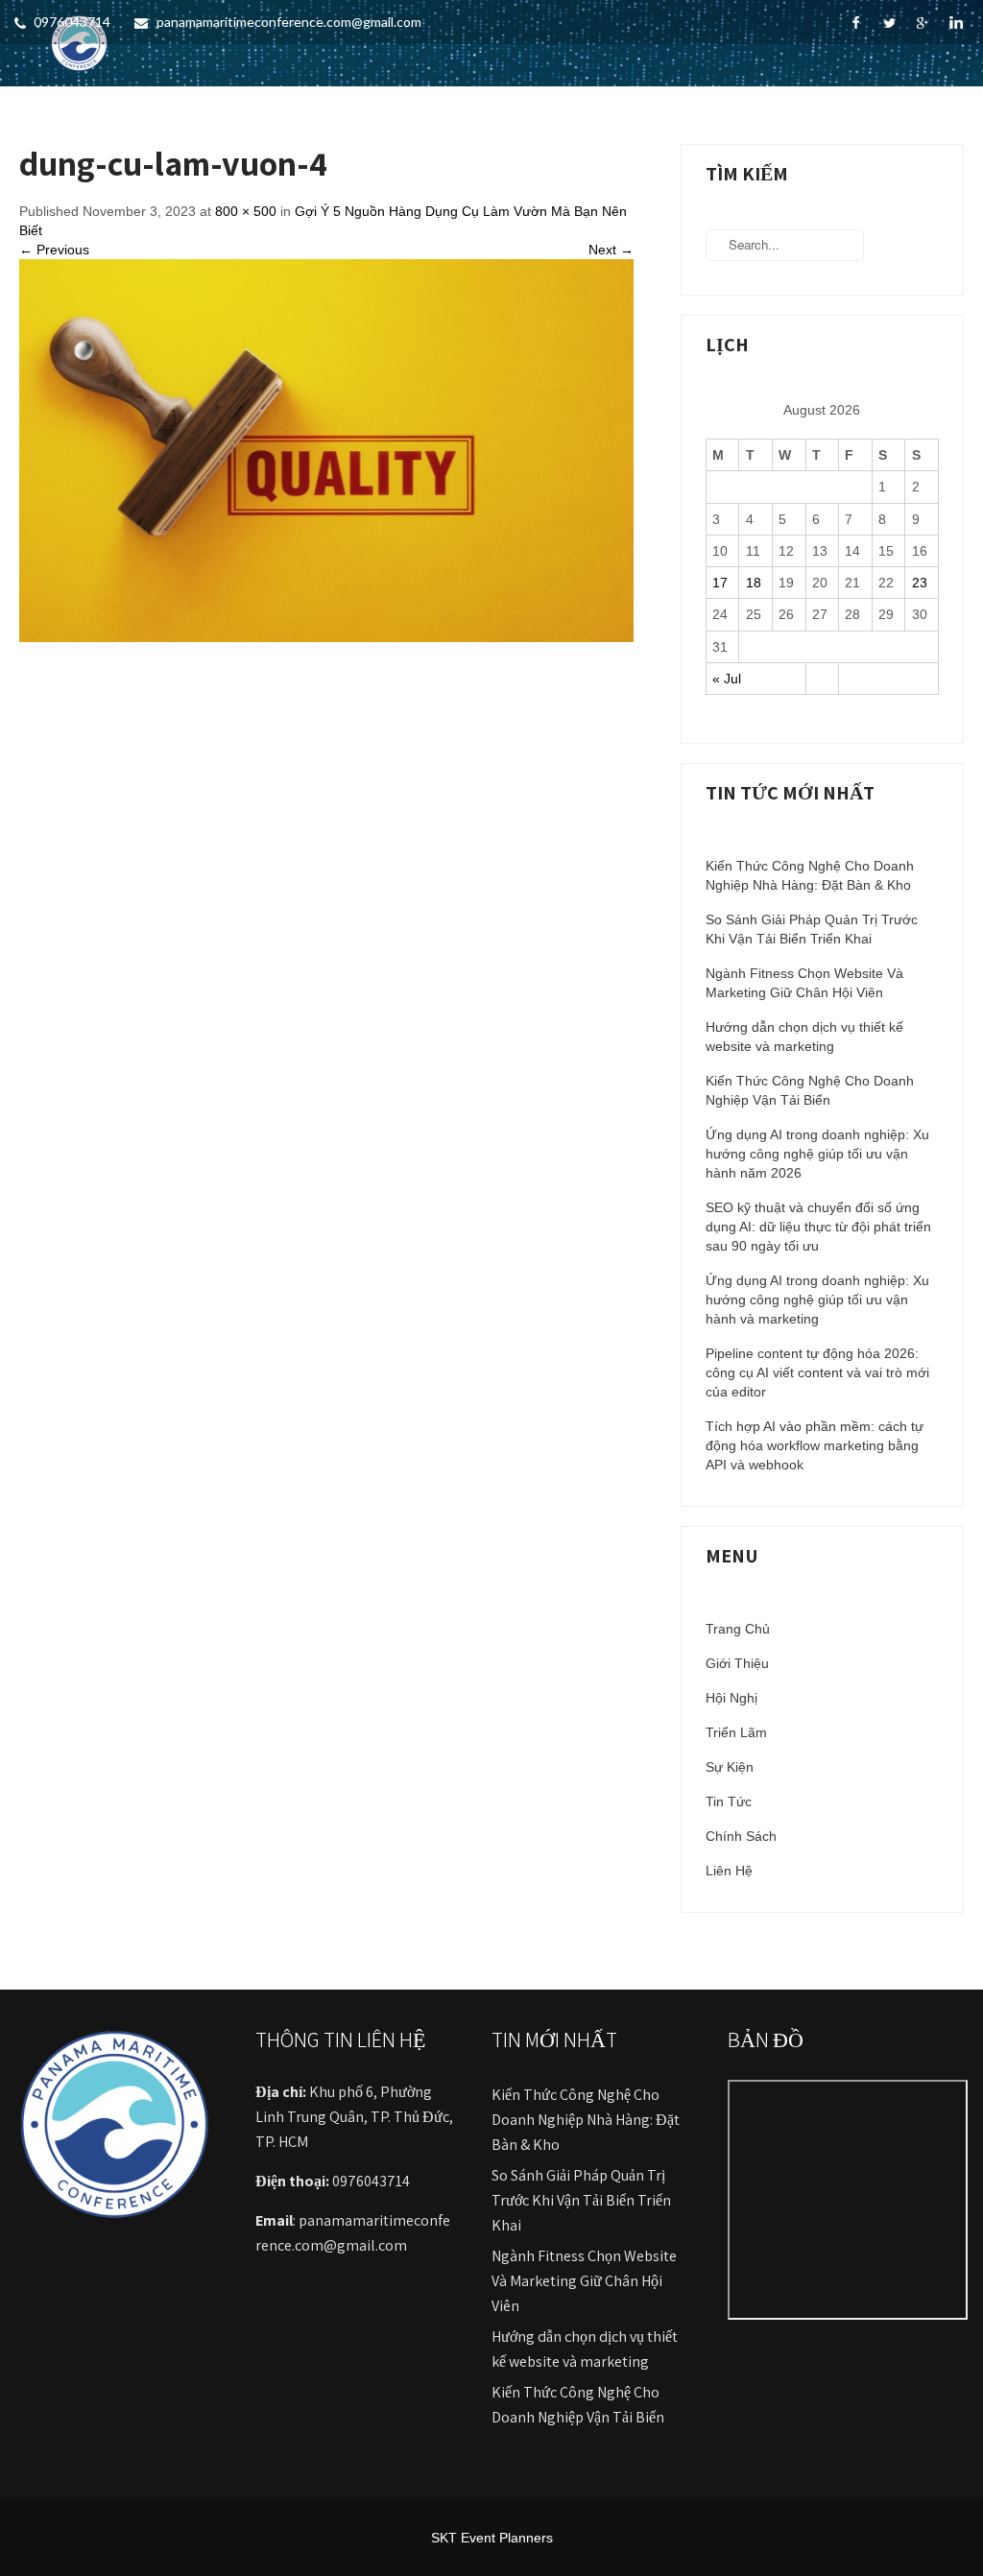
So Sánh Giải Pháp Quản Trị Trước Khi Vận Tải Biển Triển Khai (812, 929)
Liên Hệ (729, 1871)
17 (720, 583)
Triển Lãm (736, 1732)
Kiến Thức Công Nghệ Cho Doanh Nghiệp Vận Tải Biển (810, 1090)
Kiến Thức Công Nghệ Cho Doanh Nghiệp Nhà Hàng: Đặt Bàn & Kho (810, 875)
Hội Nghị (731, 1698)
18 (754, 583)
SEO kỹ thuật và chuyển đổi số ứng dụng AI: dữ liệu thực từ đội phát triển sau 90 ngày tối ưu (818, 1227)
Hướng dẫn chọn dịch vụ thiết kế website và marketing (804, 1037)
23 (920, 583)
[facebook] (856, 23)
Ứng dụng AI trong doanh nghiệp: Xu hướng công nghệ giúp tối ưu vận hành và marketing (817, 1300)
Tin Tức (729, 1801)
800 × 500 (246, 211)
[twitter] (889, 23)
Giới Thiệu (737, 1663)
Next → (611, 250)
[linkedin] (957, 23)
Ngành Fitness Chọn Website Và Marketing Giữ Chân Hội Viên (804, 983)
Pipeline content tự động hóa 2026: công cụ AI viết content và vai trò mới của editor (817, 1372)
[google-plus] (923, 23)
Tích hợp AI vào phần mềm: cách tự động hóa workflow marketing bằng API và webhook (815, 1445)
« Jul (727, 679)
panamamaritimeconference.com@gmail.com (289, 22)
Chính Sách (741, 1836)
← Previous (54, 250)
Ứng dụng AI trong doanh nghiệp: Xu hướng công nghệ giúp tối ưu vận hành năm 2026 (817, 1154)
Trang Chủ (738, 1629)
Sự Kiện (730, 1767)
